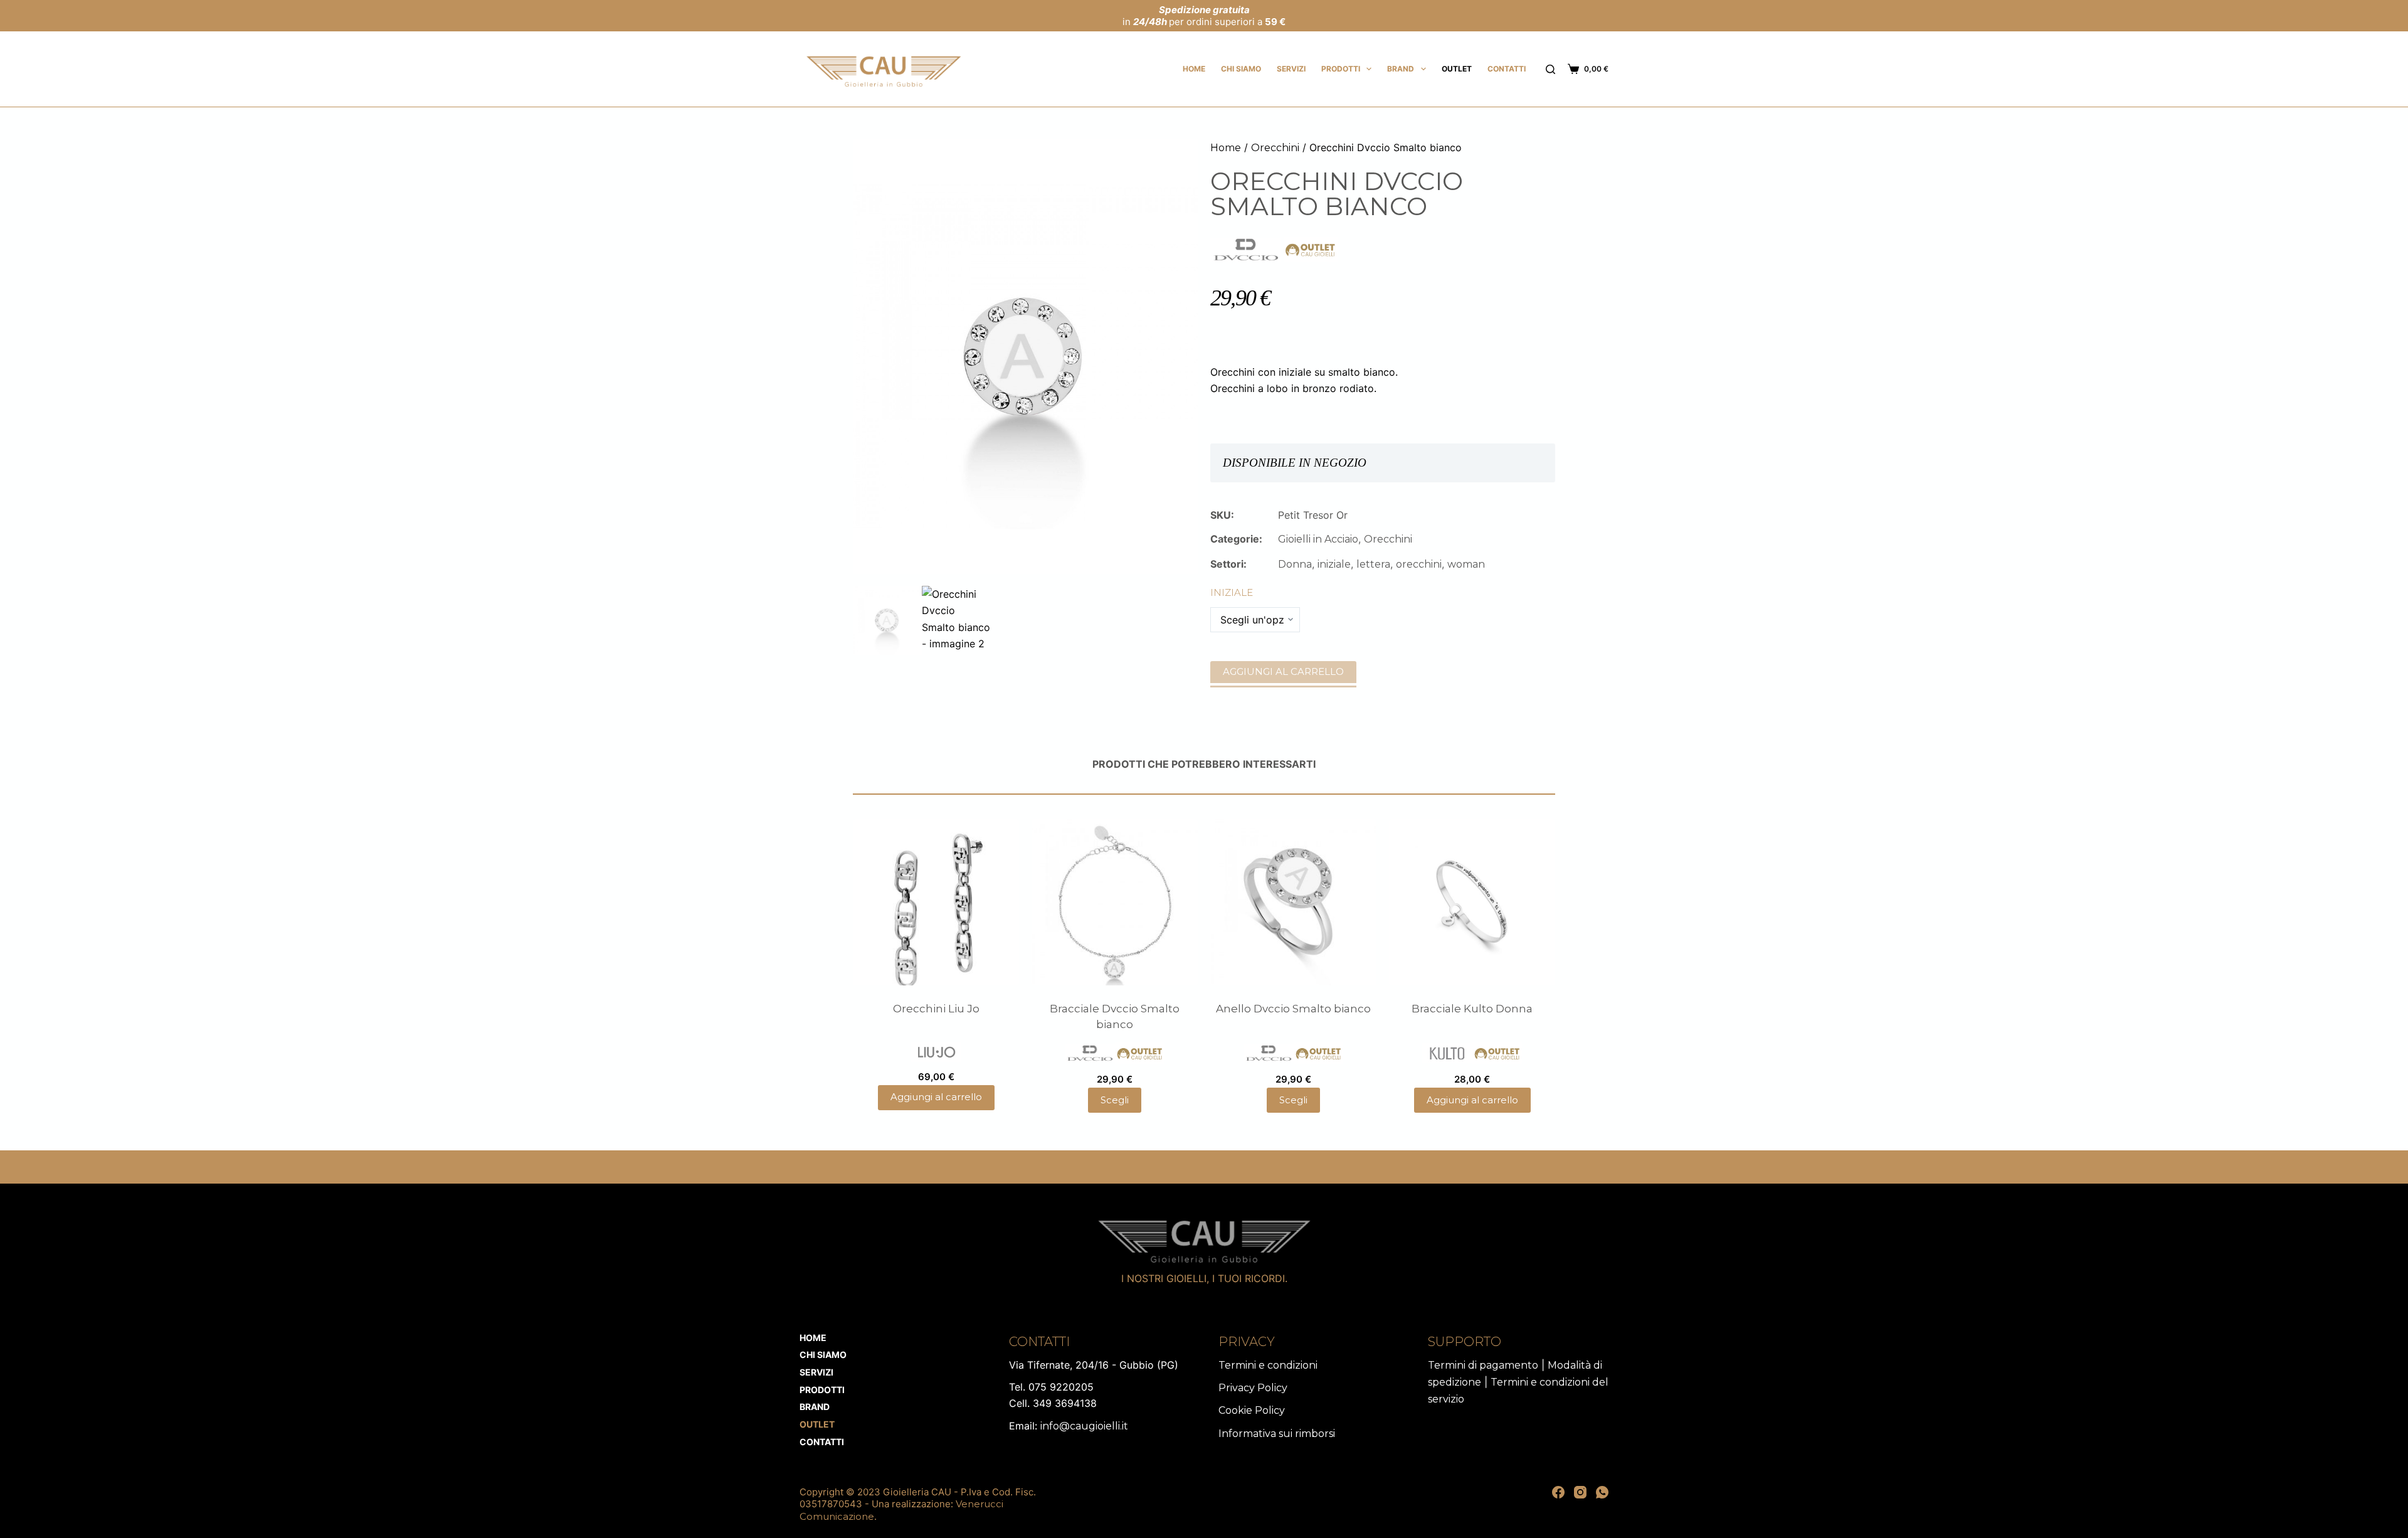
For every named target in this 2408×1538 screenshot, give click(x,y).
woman (1466, 564)
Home (1194, 69)
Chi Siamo (1241, 69)
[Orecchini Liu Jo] (936, 902)
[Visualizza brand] (1247, 249)
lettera (1373, 564)
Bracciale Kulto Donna (1472, 1009)
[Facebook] (1558, 1492)
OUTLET (1457, 69)
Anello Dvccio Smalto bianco (1293, 1009)
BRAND (1401, 69)
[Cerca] (1550, 69)
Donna (1295, 564)
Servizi (1291, 69)
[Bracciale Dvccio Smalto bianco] (1115, 902)
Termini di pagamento (1483, 1365)
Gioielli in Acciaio (1318, 539)
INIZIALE (1232, 592)
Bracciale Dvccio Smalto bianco (1115, 1017)
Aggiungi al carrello (1283, 671)
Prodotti (1341, 69)
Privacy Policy (1253, 1388)
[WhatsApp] (1602, 1492)
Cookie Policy (1252, 1410)
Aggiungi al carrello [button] (936, 1097)
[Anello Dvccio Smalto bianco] (1293, 902)
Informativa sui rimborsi (1277, 1434)
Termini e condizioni (1268, 1365)
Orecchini (1275, 148)
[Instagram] (1580, 1492)
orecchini (1419, 564)
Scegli (1115, 1100)
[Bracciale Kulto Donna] (1472, 902)
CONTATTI (1507, 69)
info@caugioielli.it (1084, 1426)
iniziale (1334, 564)
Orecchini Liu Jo (936, 1009)
